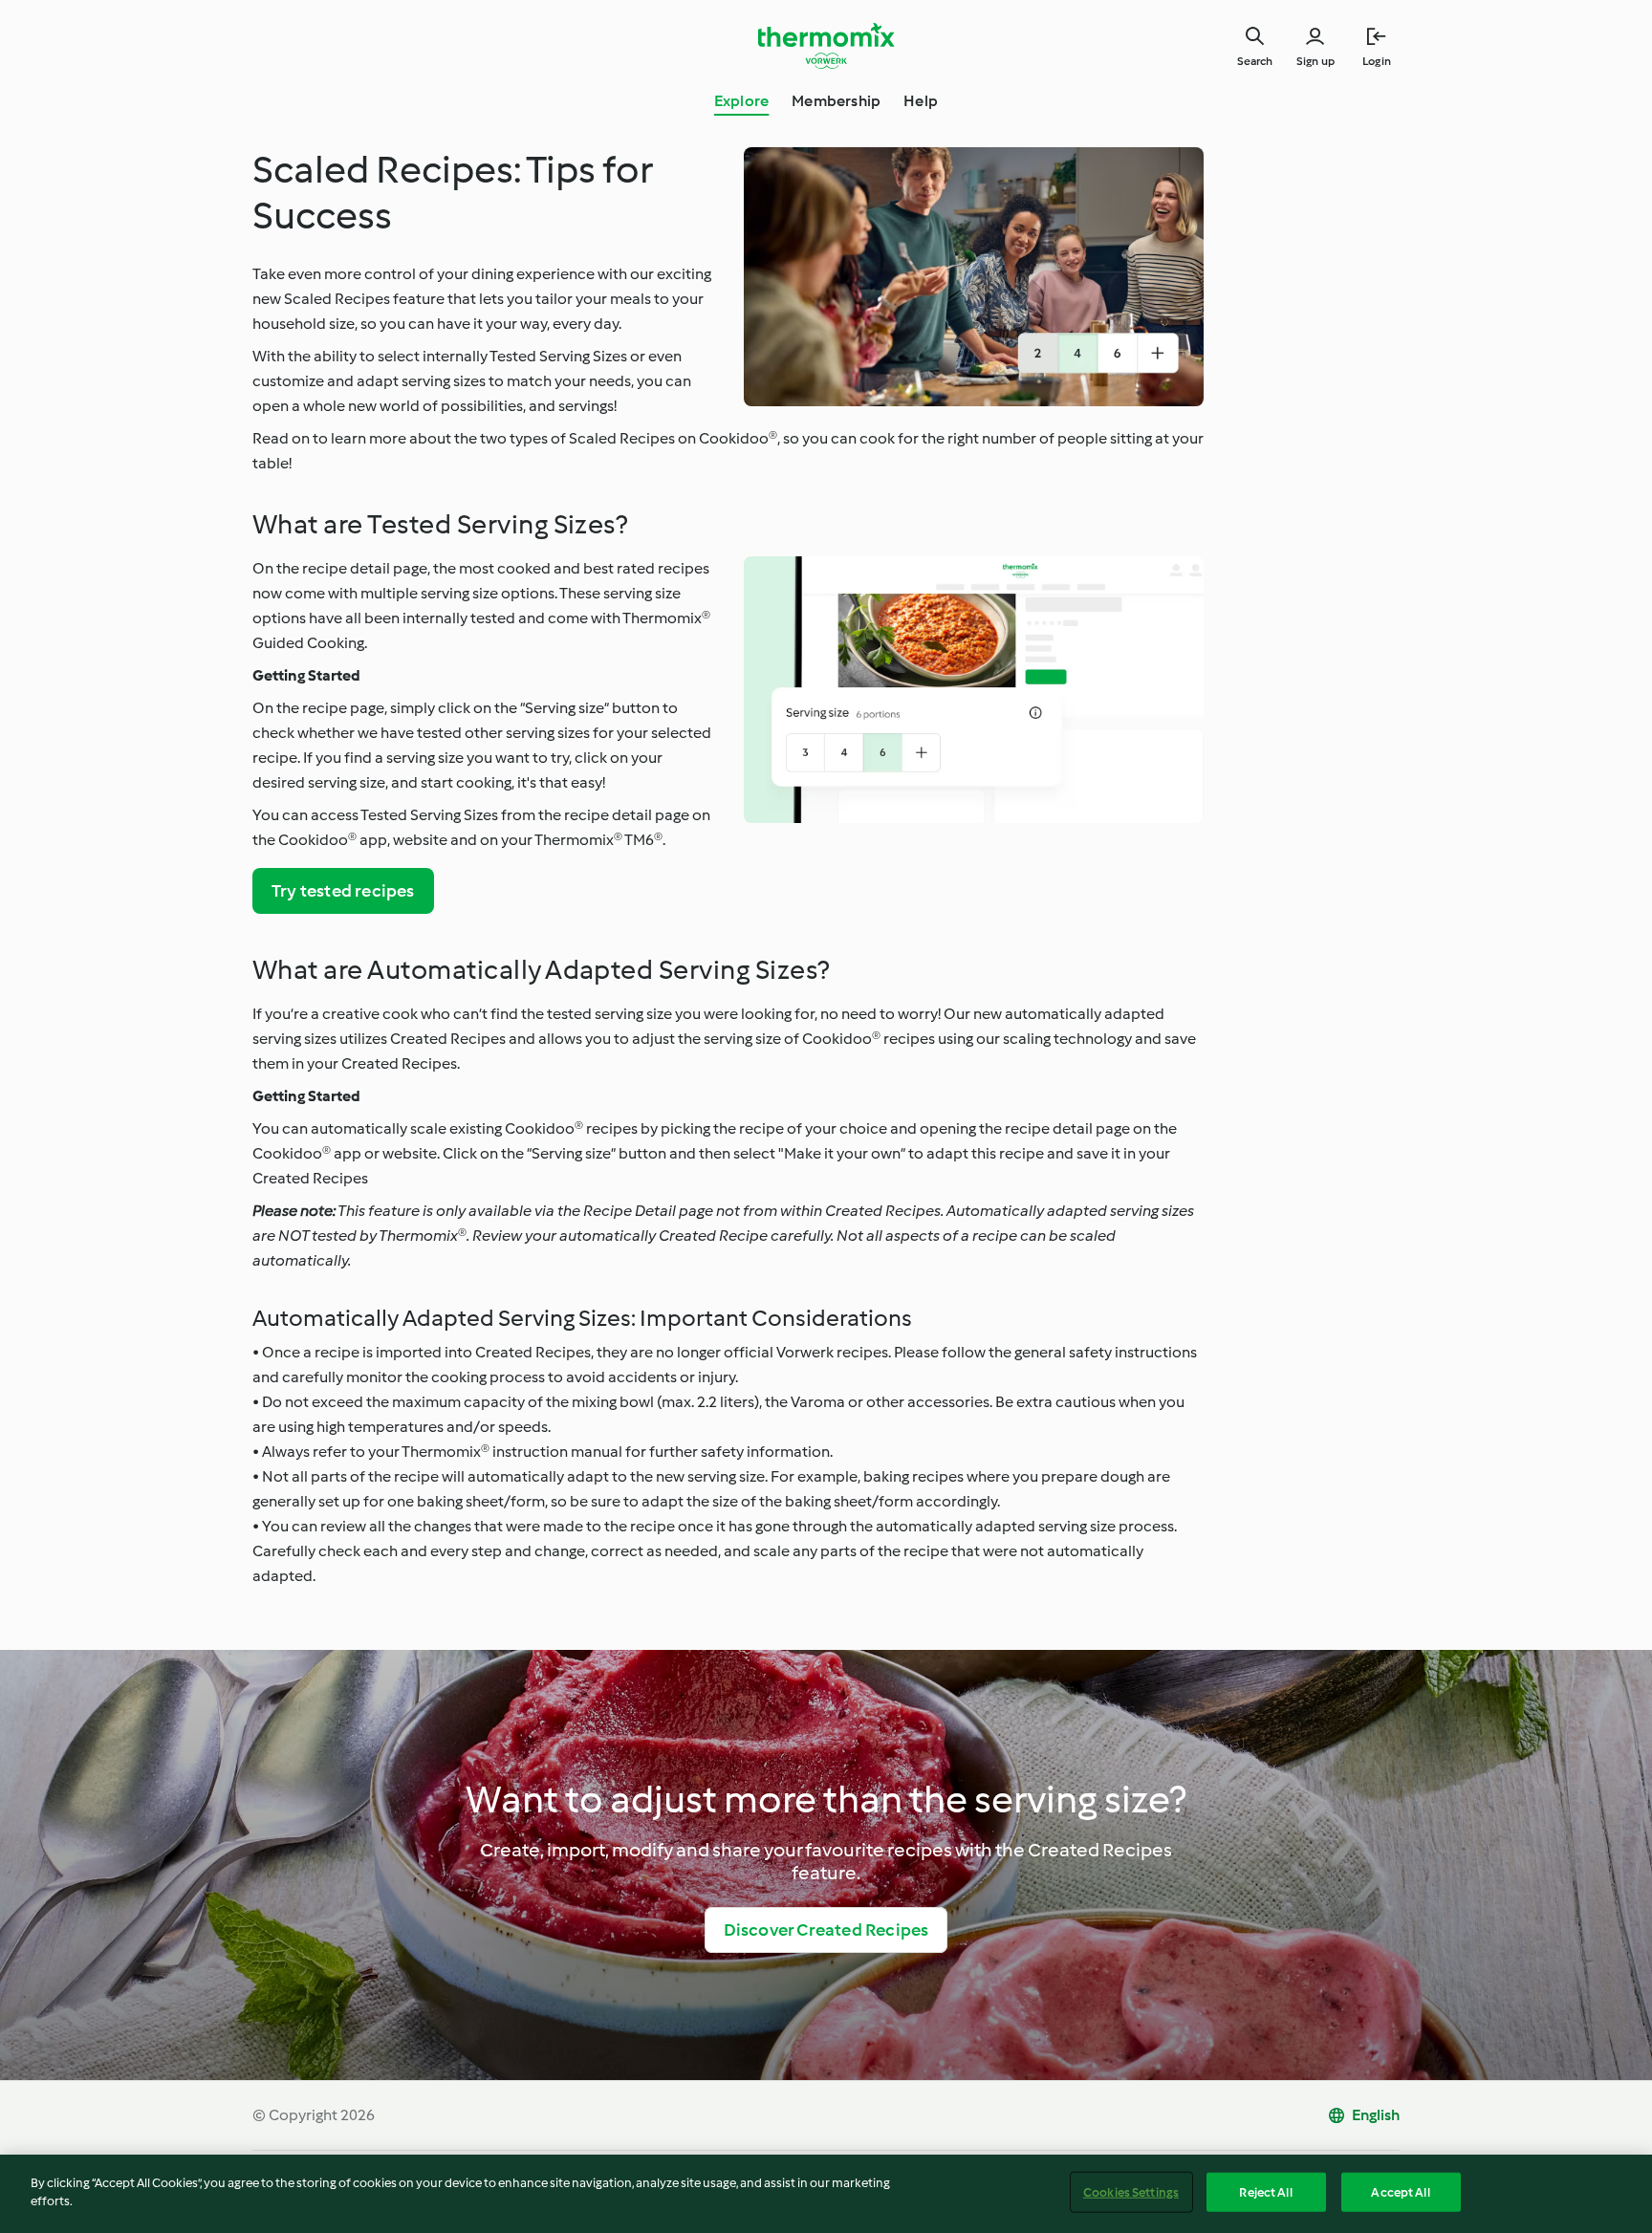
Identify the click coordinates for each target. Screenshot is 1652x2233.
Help (921, 101)
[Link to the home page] (826, 46)
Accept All (1400, 2192)
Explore (741, 101)
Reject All (1265, 2192)
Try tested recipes (343, 891)
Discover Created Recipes (826, 1930)
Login (1377, 61)
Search (1255, 61)
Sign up (1315, 61)
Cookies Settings (1131, 2192)
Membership (836, 101)
